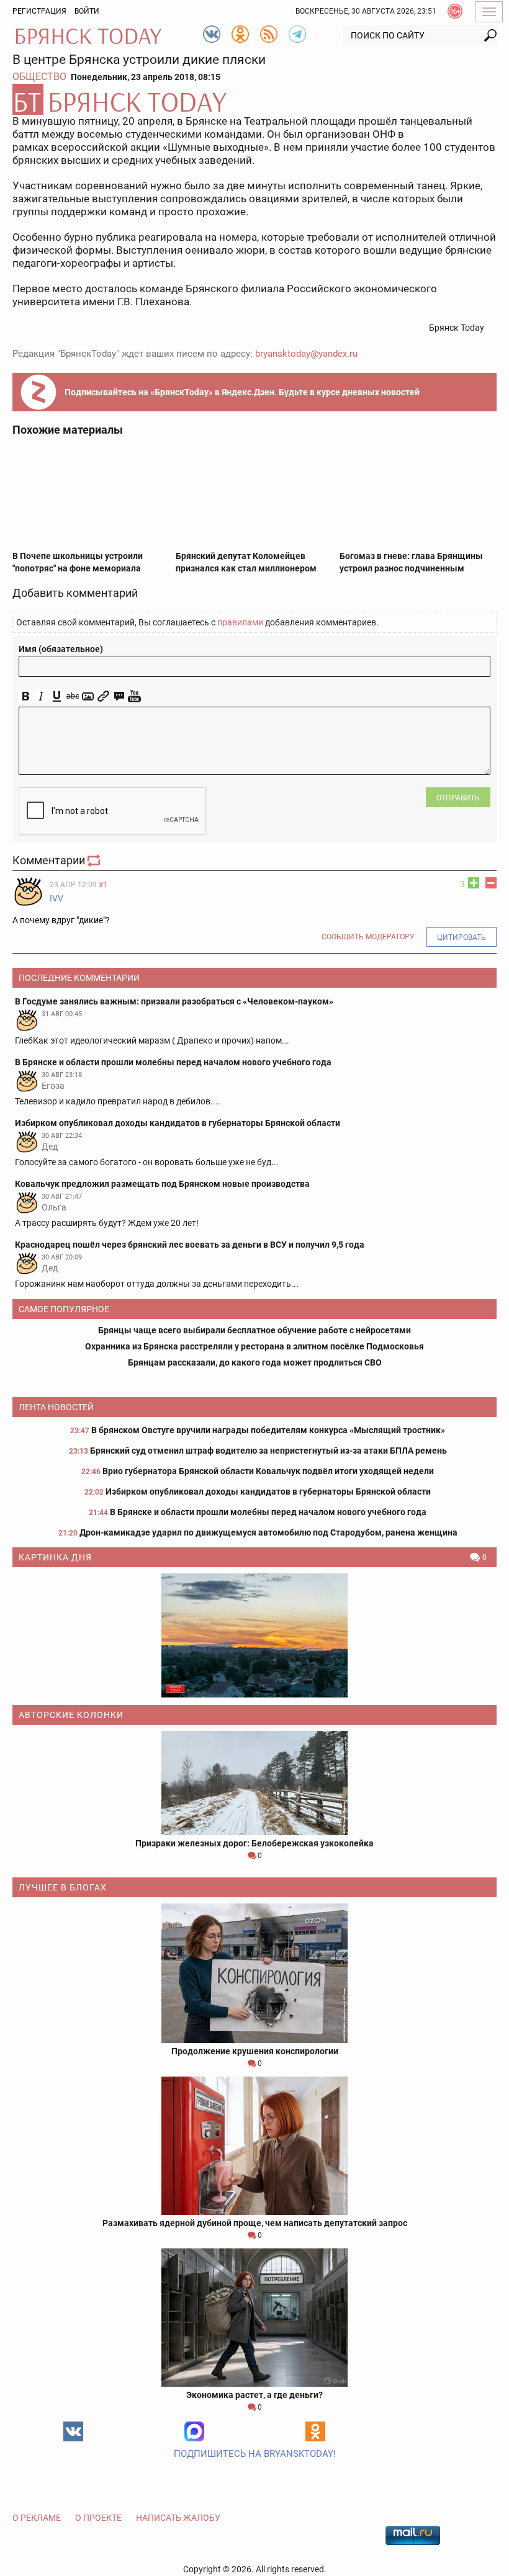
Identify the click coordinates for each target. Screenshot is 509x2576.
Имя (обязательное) (61, 649)
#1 (103, 885)
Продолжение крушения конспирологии (255, 2051)
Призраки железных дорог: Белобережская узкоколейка (254, 1843)
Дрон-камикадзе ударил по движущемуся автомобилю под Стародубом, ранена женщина (268, 1532)
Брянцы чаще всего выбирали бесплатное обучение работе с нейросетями (254, 1330)
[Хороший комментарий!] (474, 883)
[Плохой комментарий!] (491, 883)
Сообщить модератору (368, 937)
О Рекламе (37, 2518)
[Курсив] (41, 696)
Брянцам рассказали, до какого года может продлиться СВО (255, 1362)
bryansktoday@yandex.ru (306, 354)
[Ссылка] (103, 696)
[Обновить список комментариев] (95, 860)
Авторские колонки (71, 1715)
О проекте (98, 2518)
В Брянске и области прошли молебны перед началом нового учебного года (268, 1512)
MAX (194, 2431)
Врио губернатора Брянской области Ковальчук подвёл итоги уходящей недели (268, 1471)
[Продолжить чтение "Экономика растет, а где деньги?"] (254, 2318)
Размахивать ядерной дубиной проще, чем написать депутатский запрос (255, 2223)
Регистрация (39, 11)
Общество (39, 77)
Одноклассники (315, 2431)
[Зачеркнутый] (72, 696)
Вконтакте (73, 2431)
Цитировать (462, 937)
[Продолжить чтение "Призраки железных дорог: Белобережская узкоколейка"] (254, 1783)
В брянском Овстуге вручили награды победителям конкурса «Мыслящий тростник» (268, 1430)
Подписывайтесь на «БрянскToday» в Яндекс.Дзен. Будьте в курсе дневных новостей (242, 392)
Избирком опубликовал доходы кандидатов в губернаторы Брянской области (268, 1491)
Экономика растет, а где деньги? (254, 2395)
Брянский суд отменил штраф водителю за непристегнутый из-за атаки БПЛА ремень (268, 1451)
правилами (240, 622)
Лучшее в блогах (63, 1887)
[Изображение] (88, 696)
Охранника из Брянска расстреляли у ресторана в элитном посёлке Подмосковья (254, 1346)
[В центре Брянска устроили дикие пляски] (254, 99)
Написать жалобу (178, 2518)
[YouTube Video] (134, 696)
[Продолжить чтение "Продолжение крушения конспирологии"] (254, 1973)
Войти (87, 11)
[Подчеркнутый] (57, 696)
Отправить (458, 798)
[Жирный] (26, 696)
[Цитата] (119, 696)
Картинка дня (55, 1557)
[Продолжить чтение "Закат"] (254, 1635)
